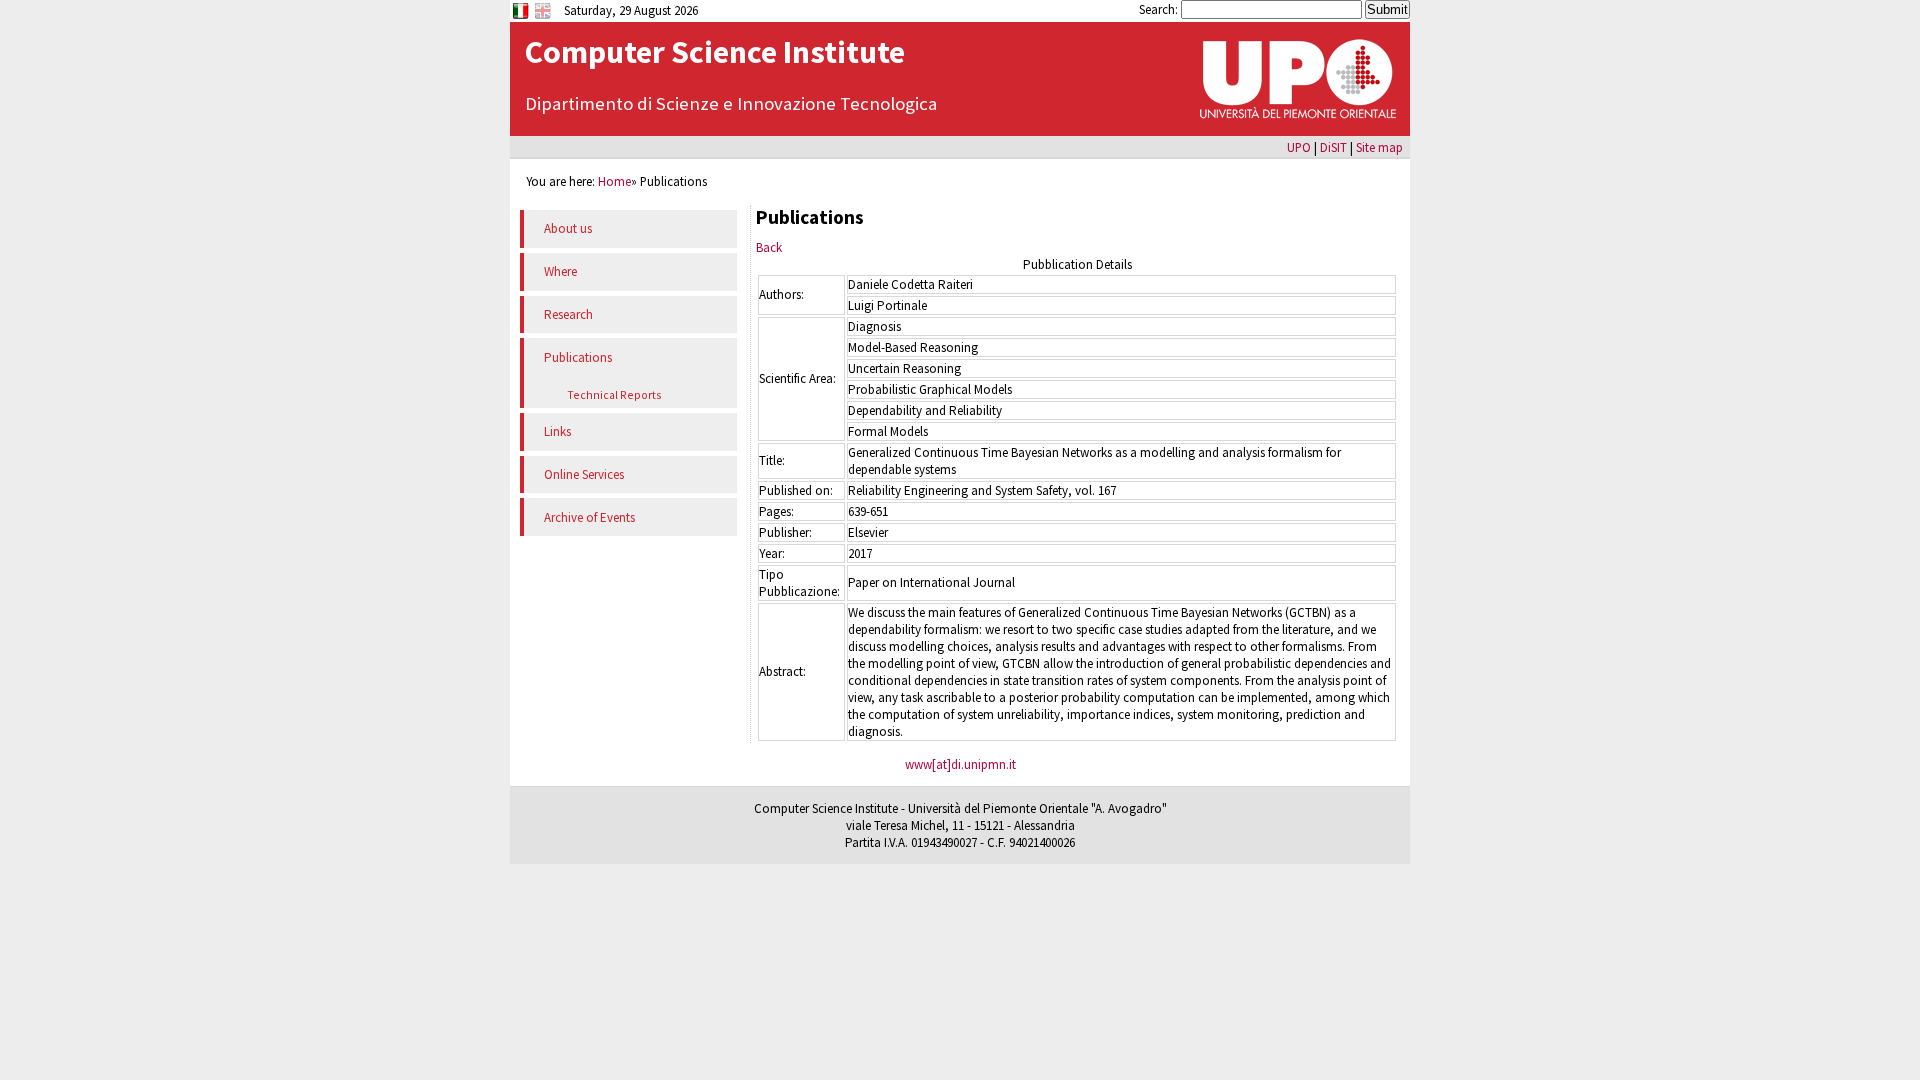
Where (560, 271)
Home (614, 181)
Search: (1160, 9)
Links (557, 431)
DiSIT (1333, 147)
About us (568, 228)
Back (769, 247)
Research (568, 314)
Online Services (584, 474)
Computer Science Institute (715, 52)
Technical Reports (614, 394)
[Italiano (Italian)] (522, 17)
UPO (1299, 147)
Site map (1379, 147)
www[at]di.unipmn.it (960, 764)
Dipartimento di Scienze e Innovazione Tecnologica (731, 103)
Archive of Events (589, 517)
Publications (578, 357)
